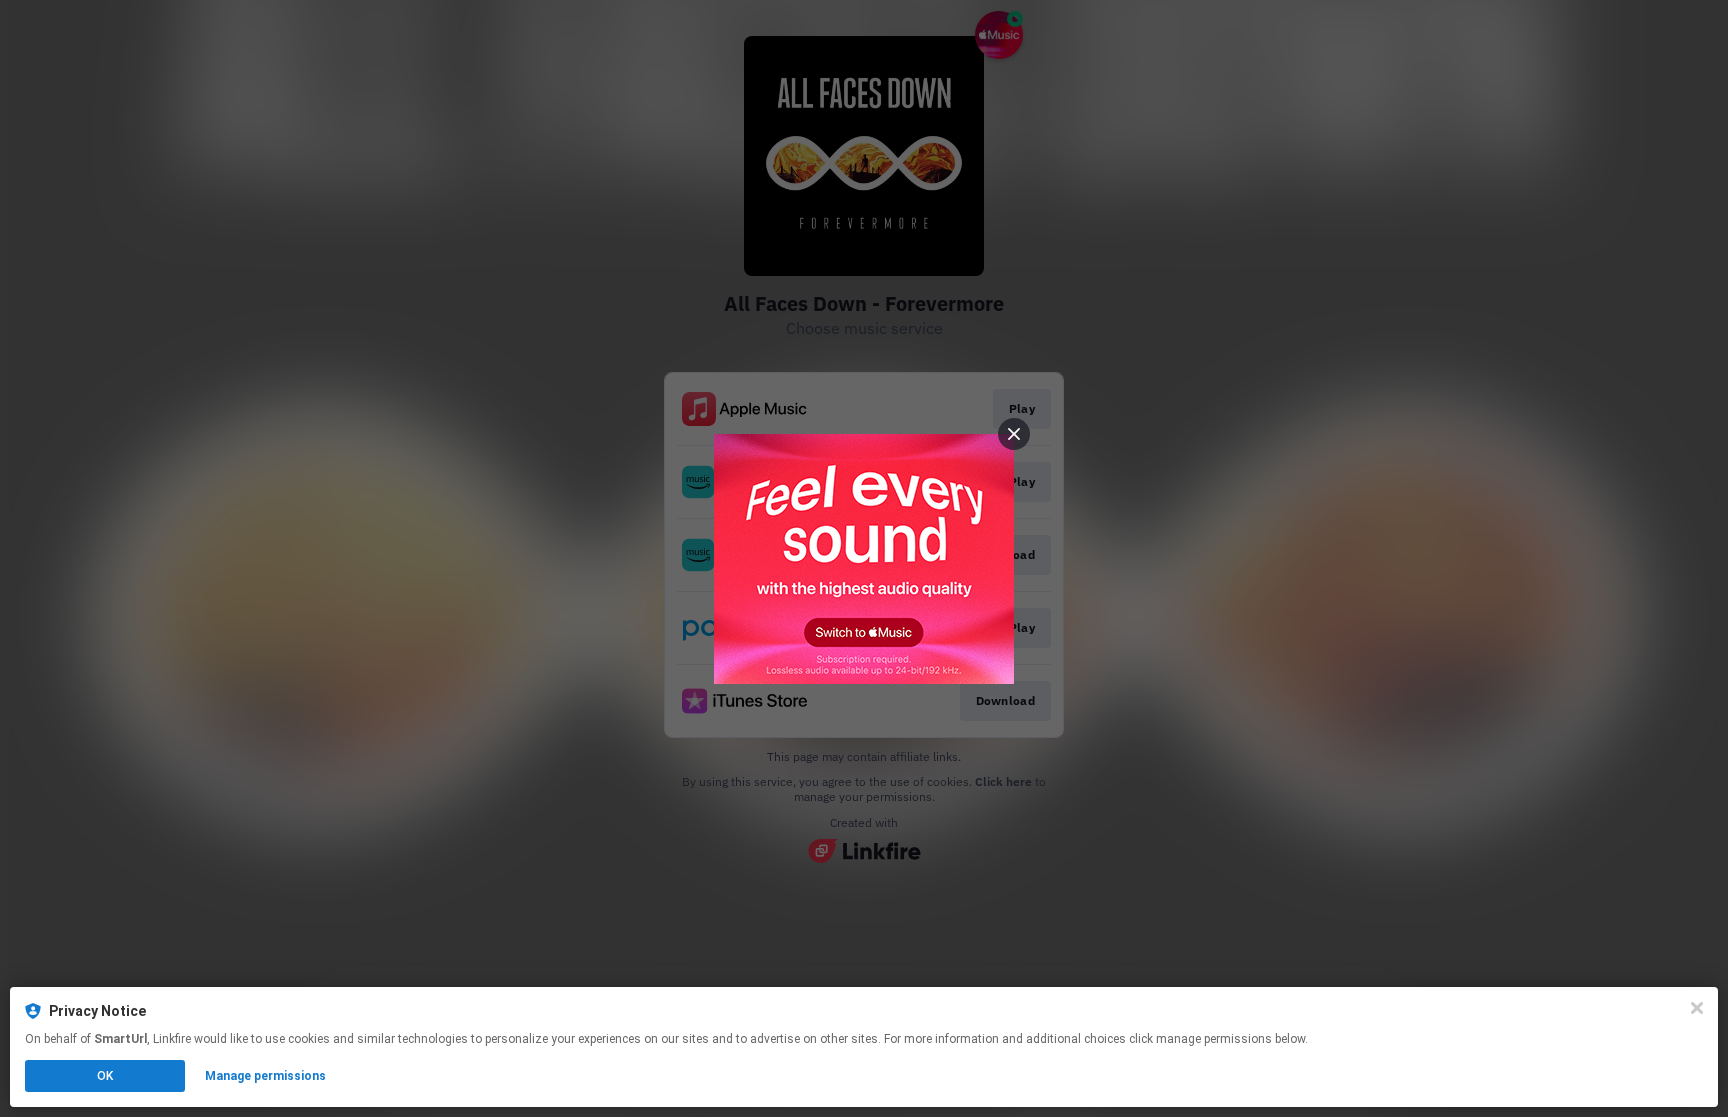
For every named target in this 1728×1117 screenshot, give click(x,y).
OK (105, 1076)
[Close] (1697, 1008)
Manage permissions (265, 1076)
